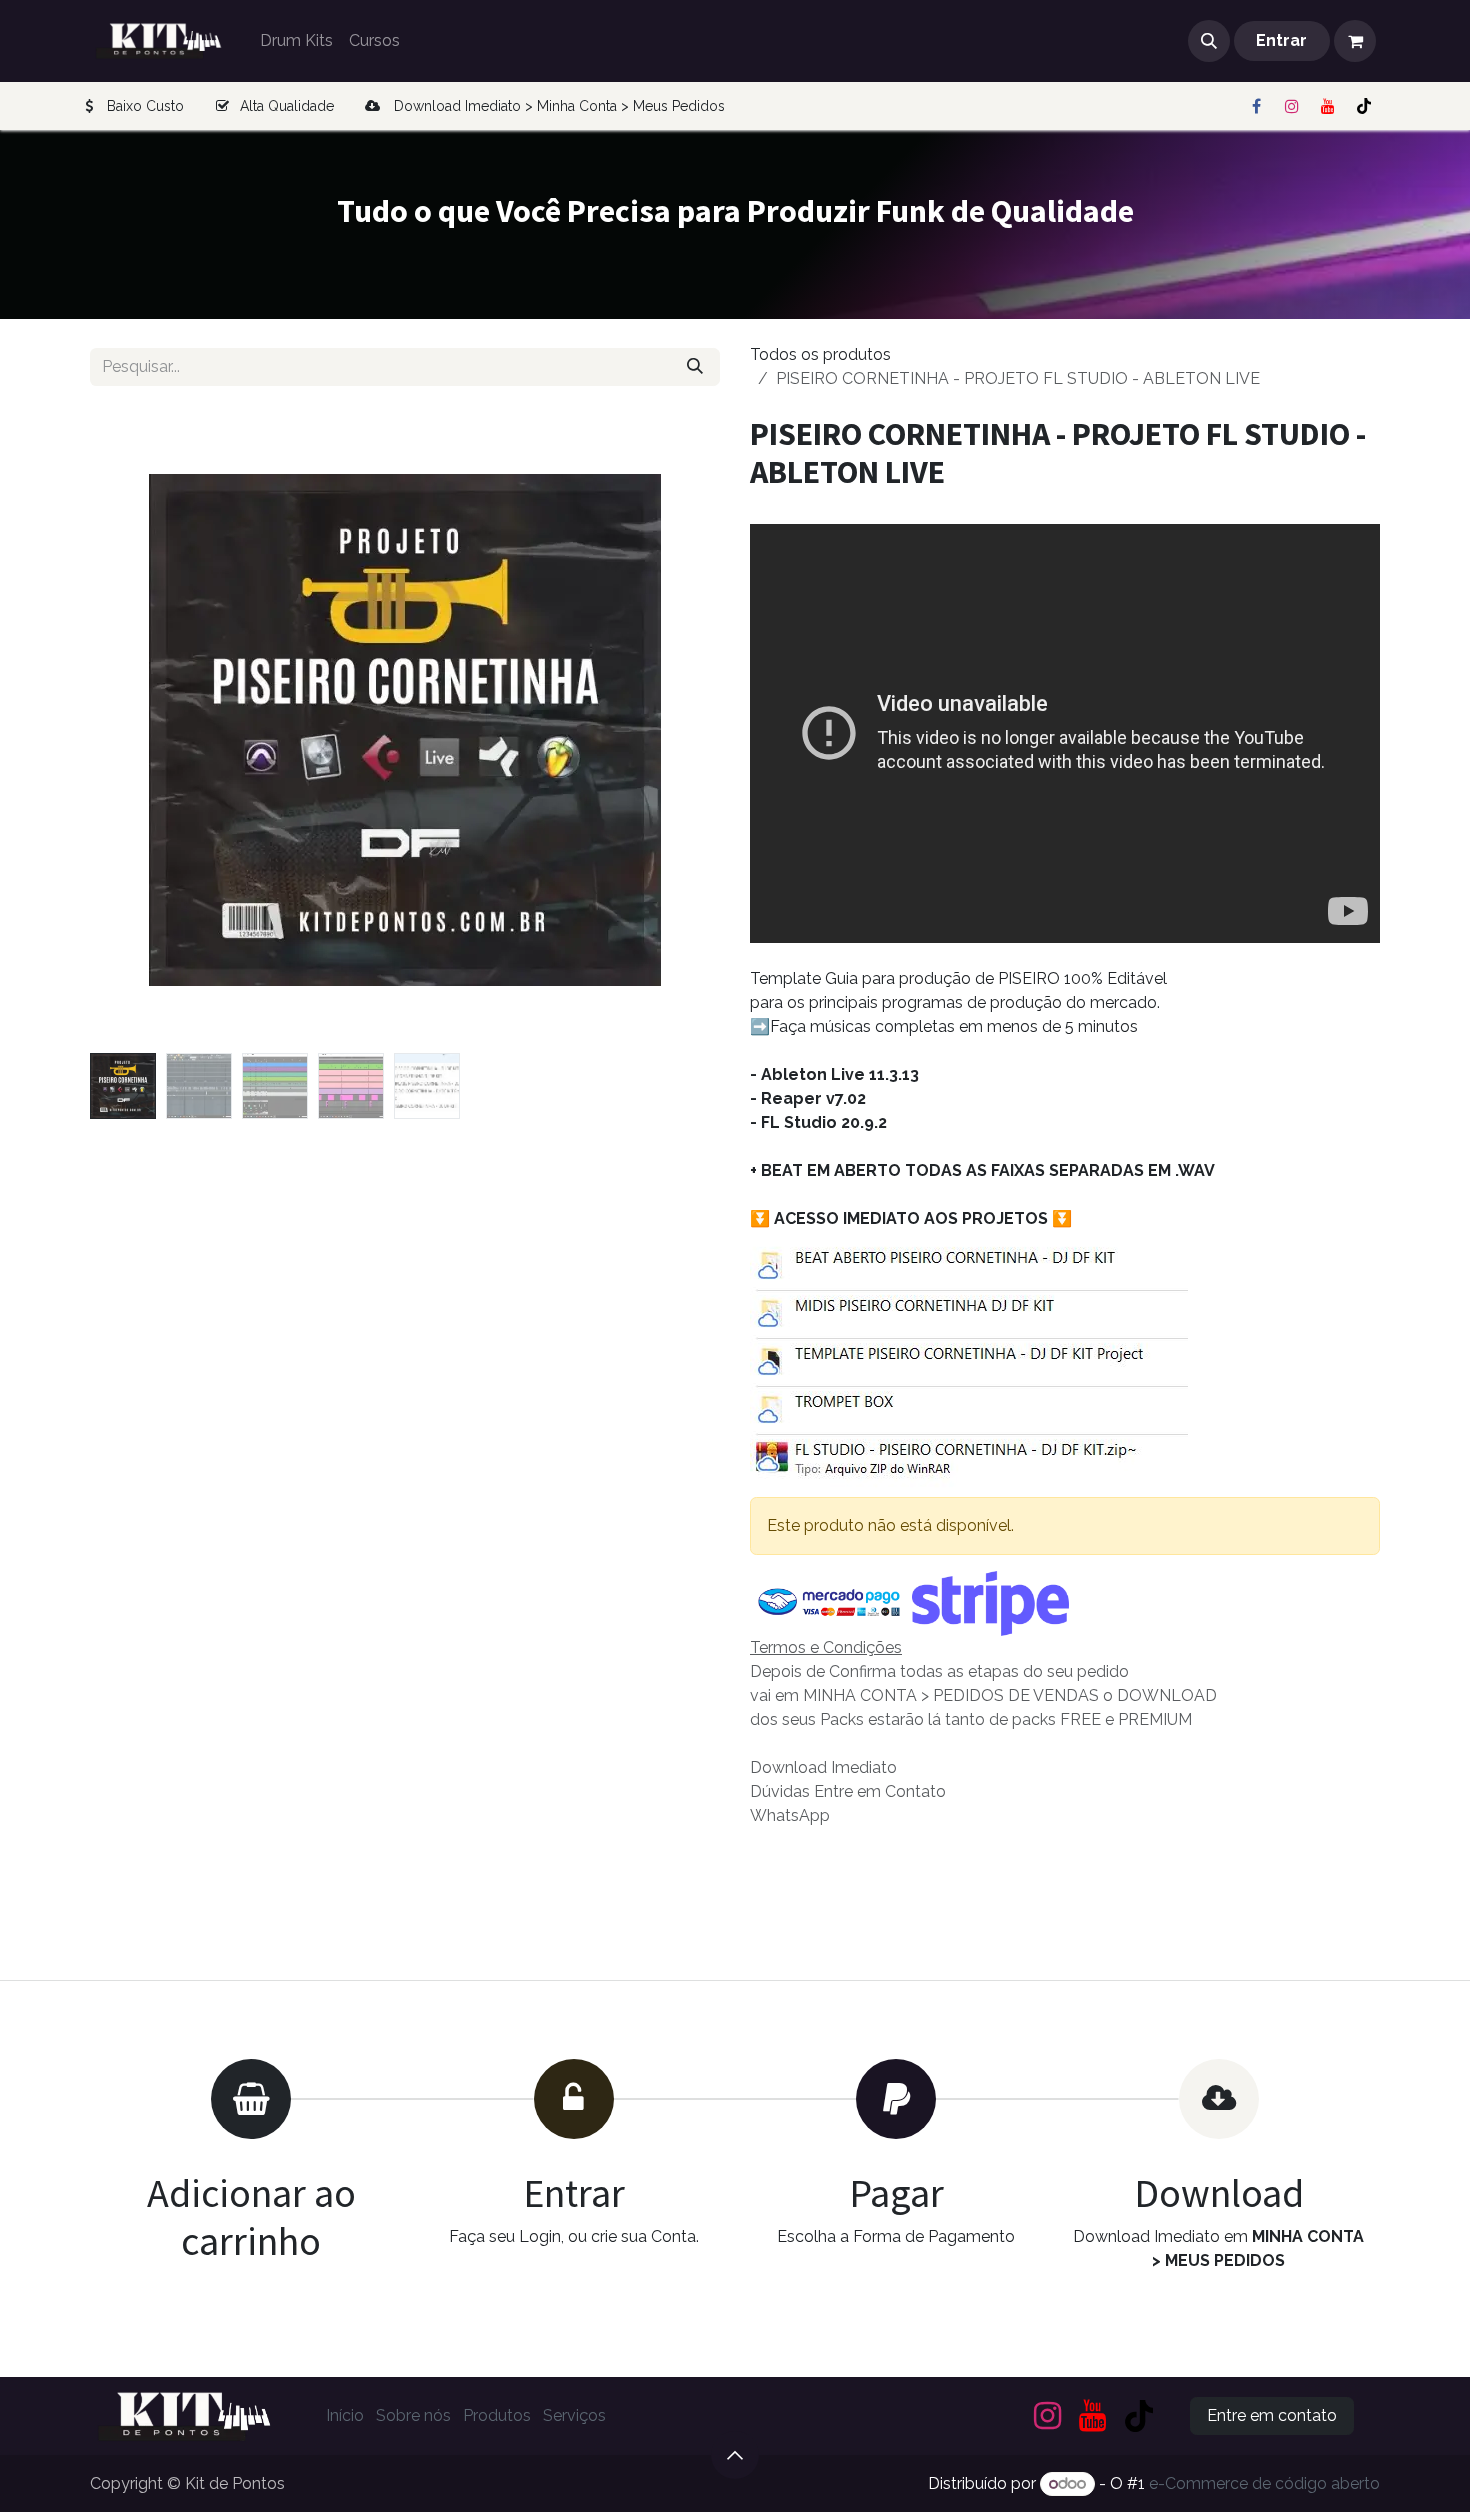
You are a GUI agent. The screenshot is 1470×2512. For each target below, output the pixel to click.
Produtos (497, 2415)
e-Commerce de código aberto (1264, 2483)
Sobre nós (413, 2415)
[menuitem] (296, 41)
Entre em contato (1272, 2415)
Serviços (574, 2415)
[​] (1256, 106)
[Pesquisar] (695, 367)
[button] (1209, 41)
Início (345, 2415)
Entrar (1281, 40)
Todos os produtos (820, 354)
